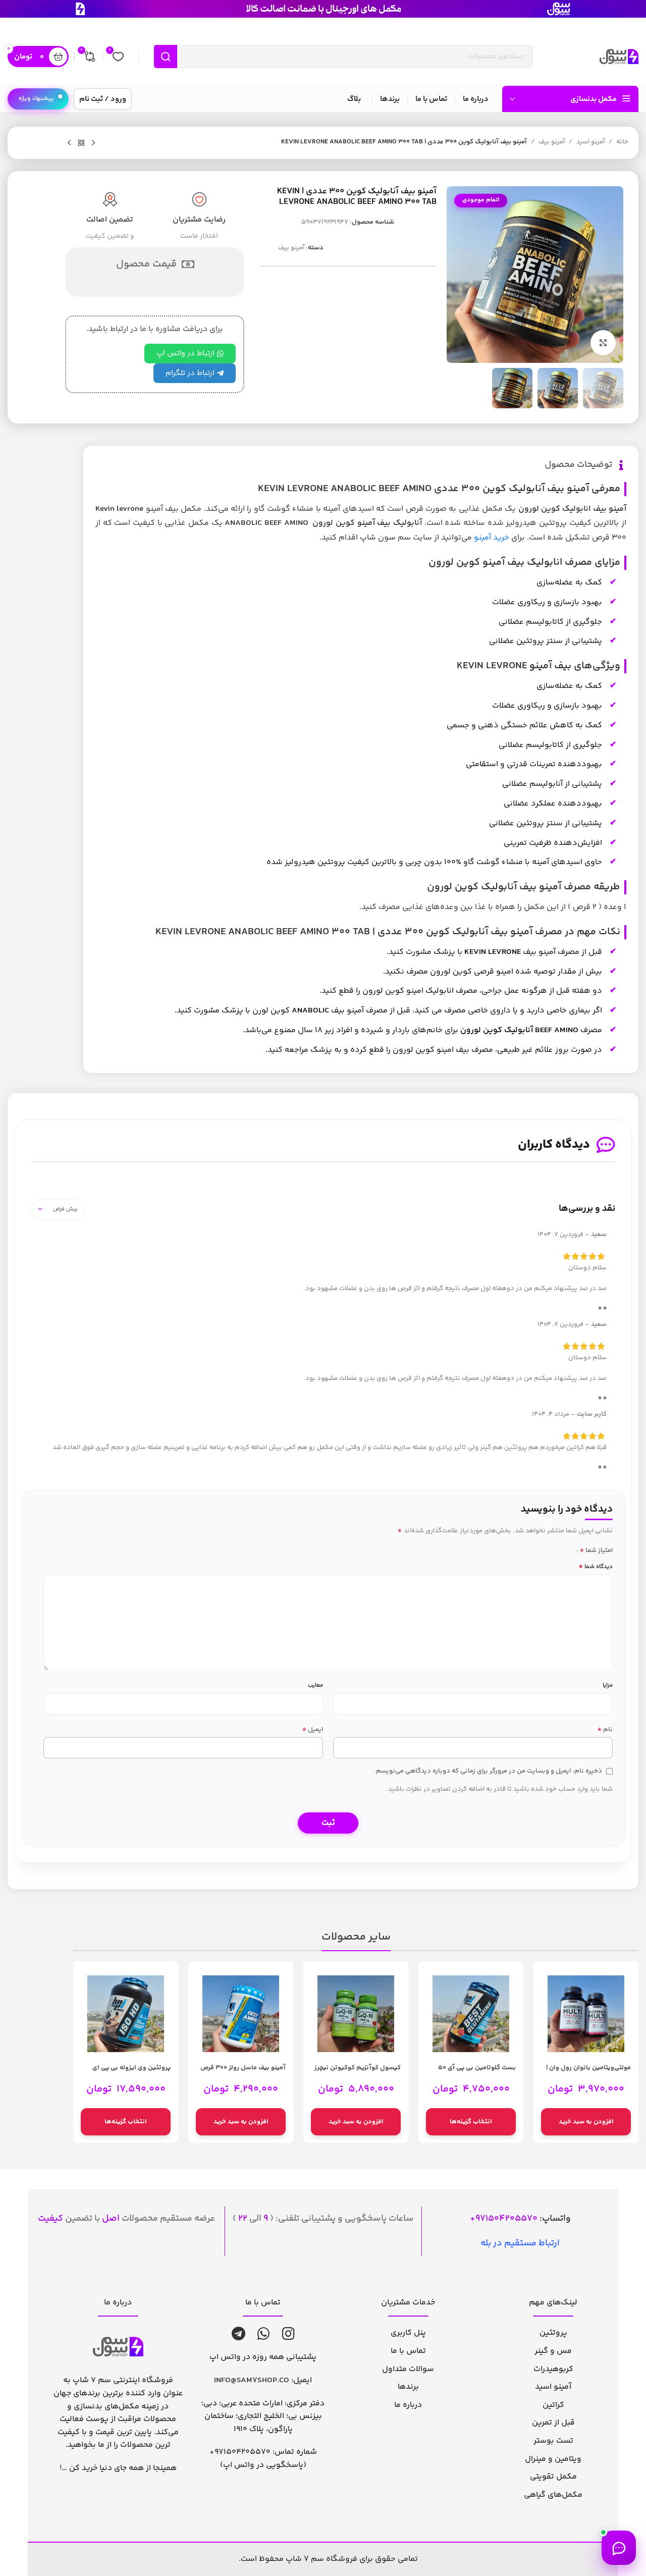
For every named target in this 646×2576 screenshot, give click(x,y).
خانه (622, 142)
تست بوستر (553, 2441)
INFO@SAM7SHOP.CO (252, 2380)
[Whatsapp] (264, 2334)
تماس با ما (408, 2351)
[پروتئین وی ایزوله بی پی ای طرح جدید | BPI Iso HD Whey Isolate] (126, 2014)
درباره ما (408, 2405)
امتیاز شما (596, 1550)
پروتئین (553, 2333)
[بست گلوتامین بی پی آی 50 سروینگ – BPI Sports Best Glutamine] (471, 2014)
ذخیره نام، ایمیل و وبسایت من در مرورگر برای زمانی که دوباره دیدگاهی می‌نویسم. (488, 1771)
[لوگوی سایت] (619, 57)
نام (605, 1730)
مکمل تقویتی (553, 2477)
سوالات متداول (408, 2369)
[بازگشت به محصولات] (81, 143)
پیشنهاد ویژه (36, 99)
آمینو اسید (590, 142)
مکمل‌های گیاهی (553, 2495)
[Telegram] (238, 2334)
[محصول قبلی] (93, 143)
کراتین (553, 2405)
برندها (408, 2387)
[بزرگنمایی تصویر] (603, 343)
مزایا (608, 1685)
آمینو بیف (552, 142)
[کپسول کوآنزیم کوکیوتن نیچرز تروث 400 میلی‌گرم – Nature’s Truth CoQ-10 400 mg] (356, 2014)
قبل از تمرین (553, 2423)
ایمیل (312, 1730)
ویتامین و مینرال (553, 2459)
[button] (586, 2122)
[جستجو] (166, 57)
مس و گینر (553, 2351)
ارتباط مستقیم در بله (520, 2243)
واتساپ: (523, 2219)
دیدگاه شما (596, 1567)
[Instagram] (288, 2334)
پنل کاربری (408, 2333)
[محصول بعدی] (69, 143)
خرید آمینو (492, 538)
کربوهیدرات (553, 2369)
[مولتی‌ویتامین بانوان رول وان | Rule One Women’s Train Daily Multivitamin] (586, 2014)
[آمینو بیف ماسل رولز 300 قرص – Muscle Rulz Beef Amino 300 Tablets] (241, 2014)
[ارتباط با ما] (619, 2548)
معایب (315, 1685)
